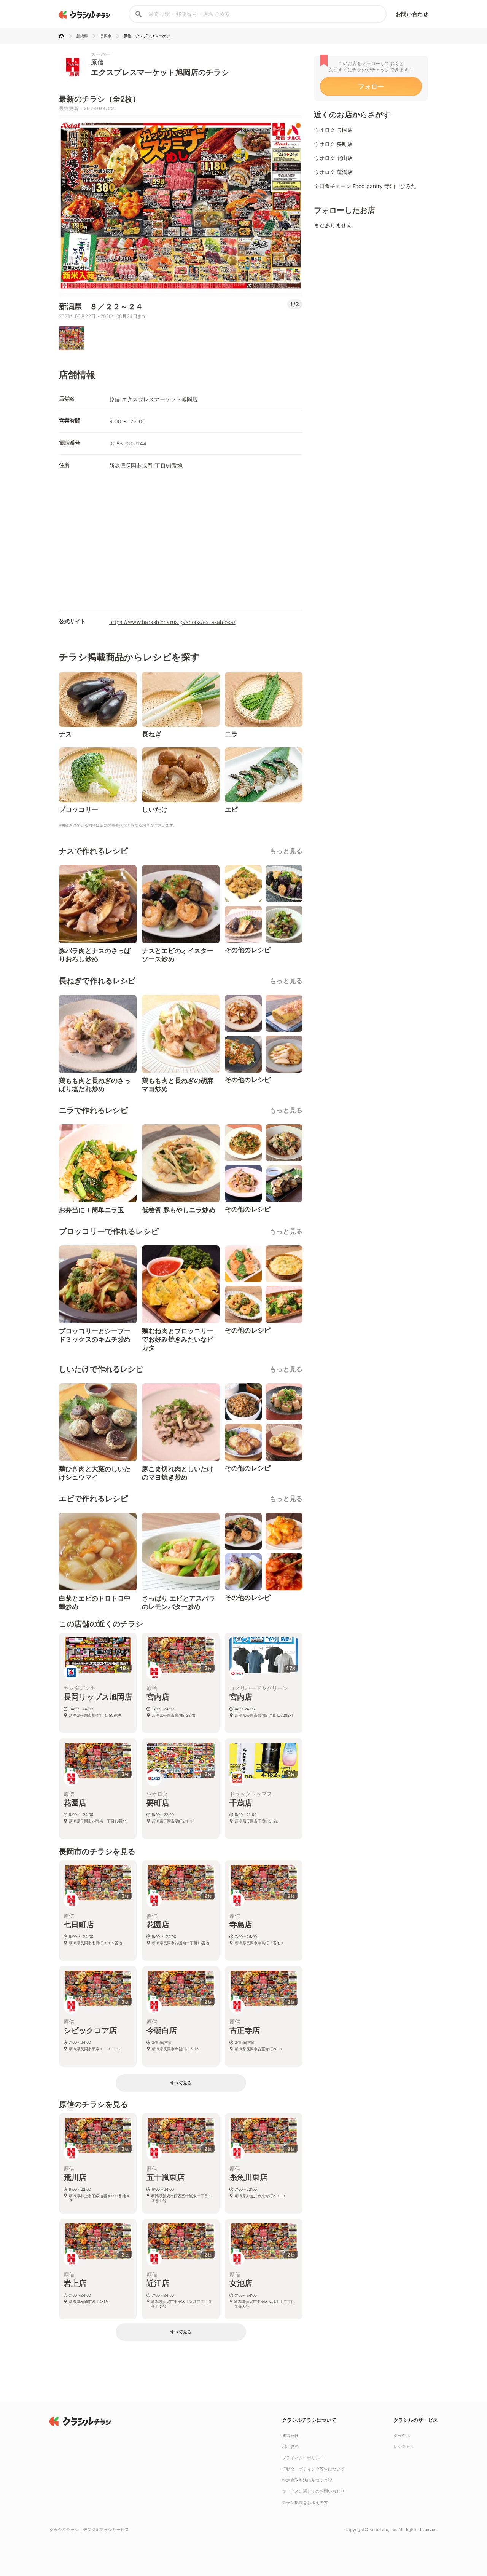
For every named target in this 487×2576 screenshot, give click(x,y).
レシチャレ (404, 2447)
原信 (97, 62)
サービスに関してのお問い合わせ (313, 2491)
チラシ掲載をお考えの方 (305, 2503)
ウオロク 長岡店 (333, 130)
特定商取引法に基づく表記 (307, 2480)
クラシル (402, 2436)
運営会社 (290, 2436)
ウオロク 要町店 (333, 144)
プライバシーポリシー (303, 2458)
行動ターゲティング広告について (313, 2469)
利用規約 (290, 2447)
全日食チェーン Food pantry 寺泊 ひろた (365, 186)
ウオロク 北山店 (333, 158)
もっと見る (286, 851)
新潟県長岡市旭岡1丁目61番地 (146, 465)
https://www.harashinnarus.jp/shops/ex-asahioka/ (172, 622)
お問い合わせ (412, 14)
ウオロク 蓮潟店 (333, 172)
